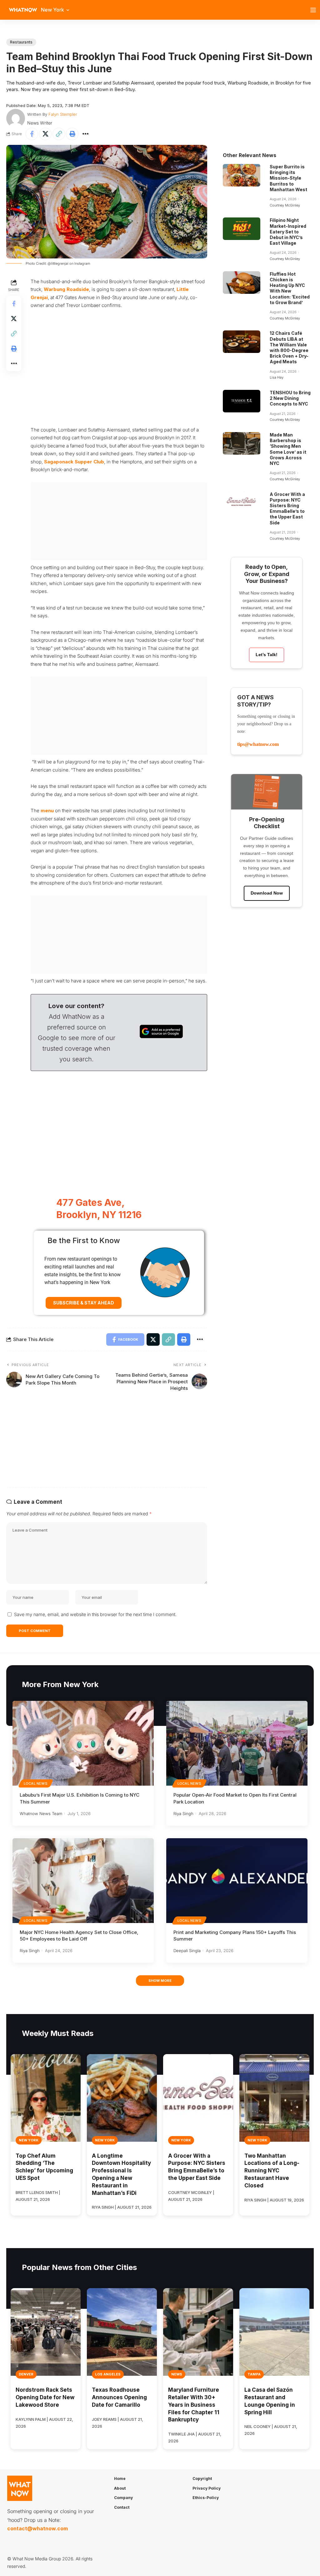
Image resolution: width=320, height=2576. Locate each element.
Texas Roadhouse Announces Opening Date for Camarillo (119, 2397)
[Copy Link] (59, 134)
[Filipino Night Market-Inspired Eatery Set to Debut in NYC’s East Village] (242, 229)
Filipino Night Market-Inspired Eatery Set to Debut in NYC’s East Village (288, 232)
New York (29, 2140)
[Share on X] (45, 134)
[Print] (72, 134)
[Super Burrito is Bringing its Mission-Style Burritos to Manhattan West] (242, 175)
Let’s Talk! (267, 655)
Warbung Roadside (66, 289)
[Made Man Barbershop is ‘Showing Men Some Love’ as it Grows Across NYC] (242, 443)
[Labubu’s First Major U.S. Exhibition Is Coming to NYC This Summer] (83, 1743)
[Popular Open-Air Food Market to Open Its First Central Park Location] (237, 1743)
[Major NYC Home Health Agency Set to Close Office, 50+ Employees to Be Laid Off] (83, 1881)
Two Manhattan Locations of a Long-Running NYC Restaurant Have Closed (272, 2171)
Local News (36, 1783)
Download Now (267, 893)
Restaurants (21, 42)
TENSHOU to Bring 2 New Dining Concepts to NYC (290, 398)
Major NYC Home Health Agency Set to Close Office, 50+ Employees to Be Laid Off (79, 1936)
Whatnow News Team (41, 1813)
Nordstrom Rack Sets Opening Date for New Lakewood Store (45, 2397)
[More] (86, 134)
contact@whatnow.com (37, 2528)
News (177, 2374)
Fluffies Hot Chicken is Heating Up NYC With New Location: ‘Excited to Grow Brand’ (290, 288)
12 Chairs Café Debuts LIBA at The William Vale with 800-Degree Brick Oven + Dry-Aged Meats (289, 347)
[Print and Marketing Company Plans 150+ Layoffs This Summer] (237, 1881)
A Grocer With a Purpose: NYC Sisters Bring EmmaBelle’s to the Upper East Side (287, 508)
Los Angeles (108, 2374)
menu (47, 811)
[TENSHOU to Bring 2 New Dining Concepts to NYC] (242, 401)
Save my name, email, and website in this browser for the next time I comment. (95, 1614)
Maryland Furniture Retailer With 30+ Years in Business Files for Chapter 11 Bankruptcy (194, 2405)
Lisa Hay (277, 377)
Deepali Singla (187, 1951)
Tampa (254, 2374)
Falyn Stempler (63, 114)
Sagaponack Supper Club (74, 462)
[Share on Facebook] (32, 134)
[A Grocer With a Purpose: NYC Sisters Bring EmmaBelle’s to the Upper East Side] (242, 503)
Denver (26, 2374)
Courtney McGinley (285, 205)
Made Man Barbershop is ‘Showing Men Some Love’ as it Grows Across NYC (288, 449)
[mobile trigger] (315, 10)
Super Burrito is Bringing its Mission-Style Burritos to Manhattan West (288, 178)
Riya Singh (183, 1813)
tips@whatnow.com (258, 744)
